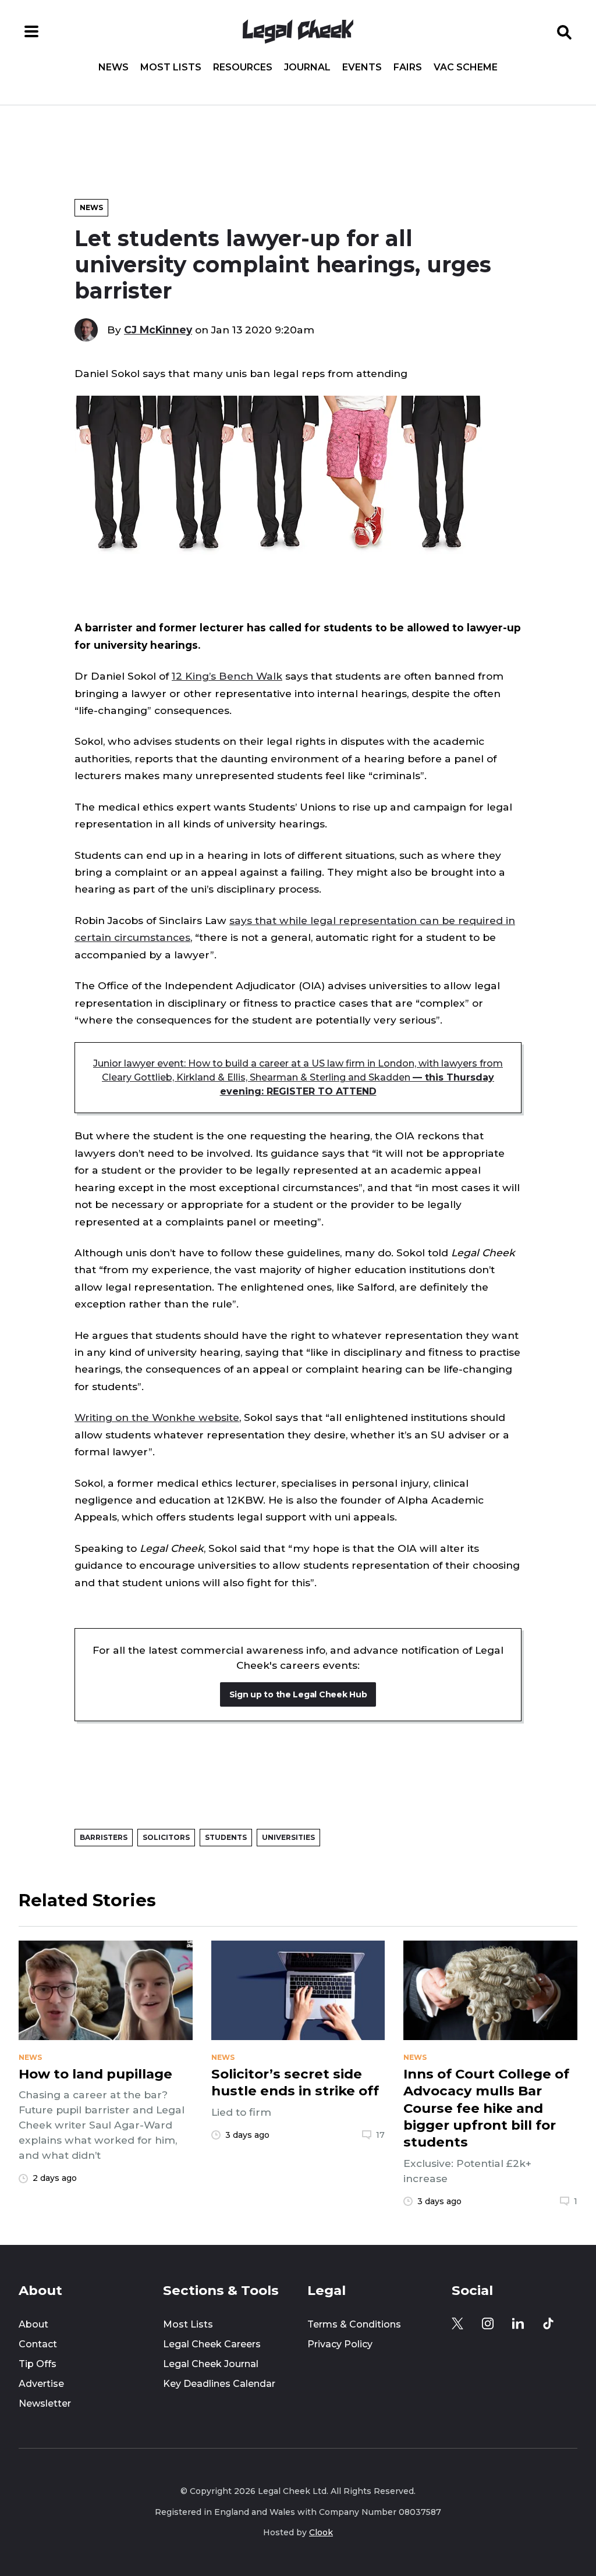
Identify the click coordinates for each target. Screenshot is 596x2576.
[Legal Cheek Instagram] (488, 2323)
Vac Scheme (466, 67)
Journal (307, 67)
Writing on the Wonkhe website (157, 1417)
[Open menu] (31, 31)
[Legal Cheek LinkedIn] (518, 2323)
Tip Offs (38, 2364)
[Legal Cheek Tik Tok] (548, 2323)
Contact (38, 2344)
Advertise (41, 2384)
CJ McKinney (158, 330)
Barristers (104, 1837)
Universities (288, 1837)
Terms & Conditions (354, 2324)
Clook (321, 2532)
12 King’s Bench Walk (227, 676)
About (33, 2324)
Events (362, 67)
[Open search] (565, 31)
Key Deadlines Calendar (219, 2384)
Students (226, 1837)
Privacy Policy (340, 2344)
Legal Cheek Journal (211, 2364)
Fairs (408, 67)
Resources (243, 67)
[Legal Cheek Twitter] (457, 2323)
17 (380, 2135)
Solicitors (166, 1837)
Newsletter (45, 2403)
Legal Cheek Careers (212, 2344)
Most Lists (171, 67)
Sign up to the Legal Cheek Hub (298, 1694)
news (30, 2058)
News (113, 67)
